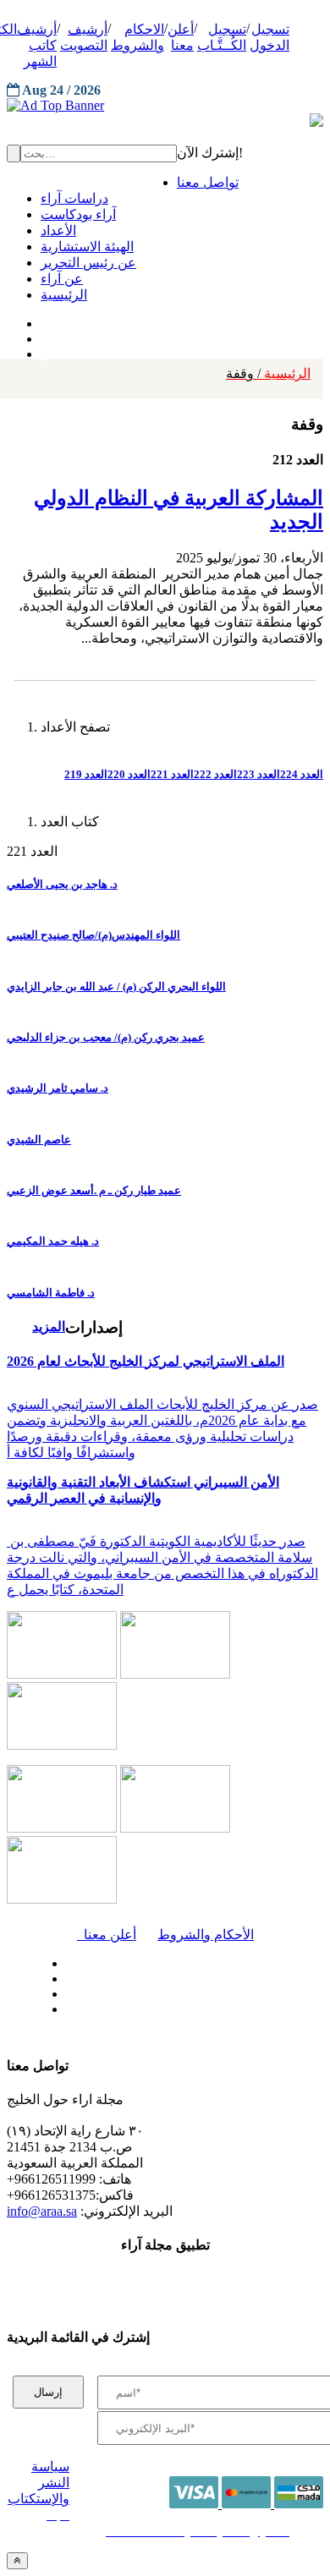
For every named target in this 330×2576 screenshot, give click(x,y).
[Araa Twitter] (43, 335)
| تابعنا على (113, 2010)
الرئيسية (268, 373)
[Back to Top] (17, 2560)
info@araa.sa (42, 2211)
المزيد (49, 1326)
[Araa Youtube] (42, 350)
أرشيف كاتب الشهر (37, 45)
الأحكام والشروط (206, 1935)
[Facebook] (40, 320)
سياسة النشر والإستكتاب (38, 2483)
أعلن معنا (107, 1935)
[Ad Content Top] (165, 106)
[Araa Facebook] (63, 1959)
